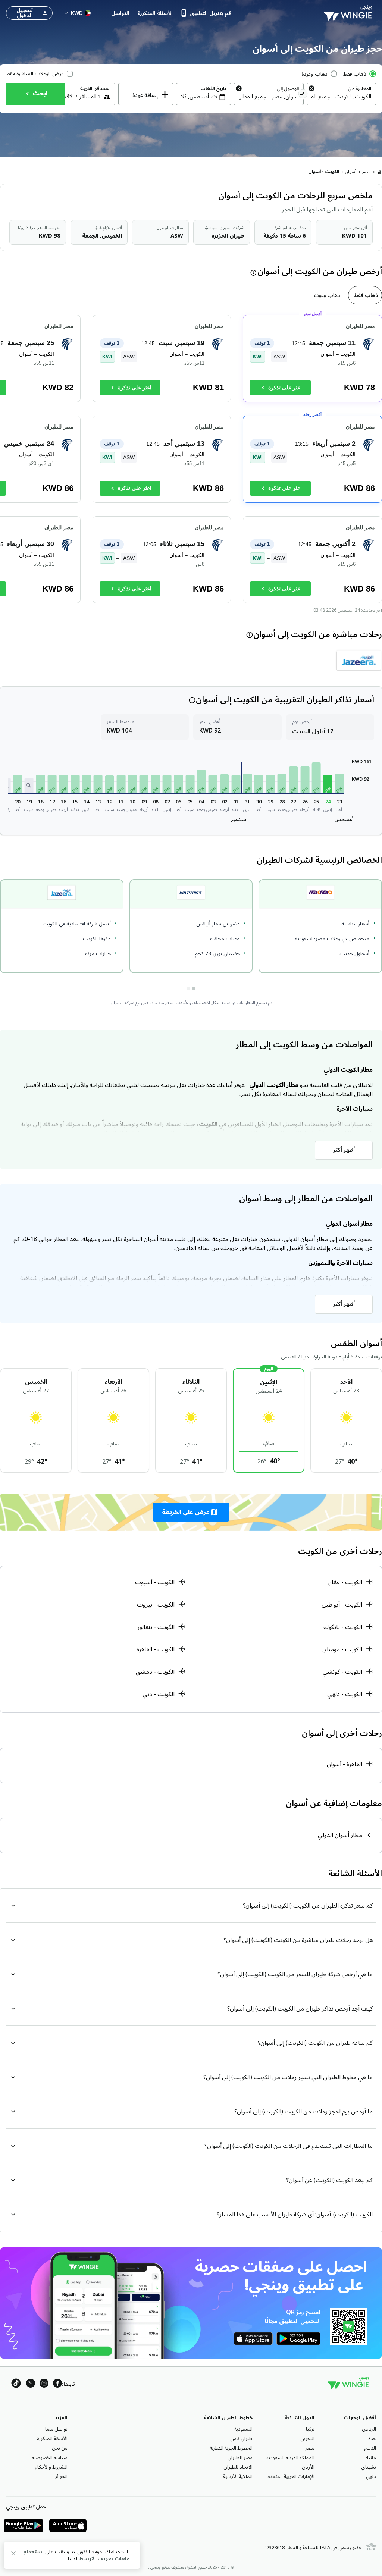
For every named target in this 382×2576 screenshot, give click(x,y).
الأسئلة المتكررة (52, 2439)
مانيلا (371, 2458)
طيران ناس (241, 2439)
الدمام (370, 2448)
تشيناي (369, 2467)
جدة (372, 2439)
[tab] (365, 295)
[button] (339, 783)
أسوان (351, 172)
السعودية (243, 2429)
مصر (367, 172)
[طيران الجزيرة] (359, 660)
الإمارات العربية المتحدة (291, 2476)
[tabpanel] (191, 462)
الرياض (369, 2429)
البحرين (307, 2439)
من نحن (60, 2448)
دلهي (371, 2476)
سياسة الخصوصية (50, 2458)
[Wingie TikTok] (16, 2384)
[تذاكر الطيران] (379, 172)
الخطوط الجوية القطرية (231, 2448)
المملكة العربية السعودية (290, 2458)
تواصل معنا (56, 2429)
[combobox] (341, 97)
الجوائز (61, 2476)
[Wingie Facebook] (57, 2384)
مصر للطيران (240, 2458)
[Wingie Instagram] (44, 2384)
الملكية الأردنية (238, 2476)
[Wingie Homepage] (350, 13)
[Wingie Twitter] (31, 2384)
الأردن (308, 2467)
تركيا (310, 2429)
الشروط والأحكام (51, 2467)
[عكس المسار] (303, 95)
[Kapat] (13, 2555)
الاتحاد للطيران (238, 2467)
